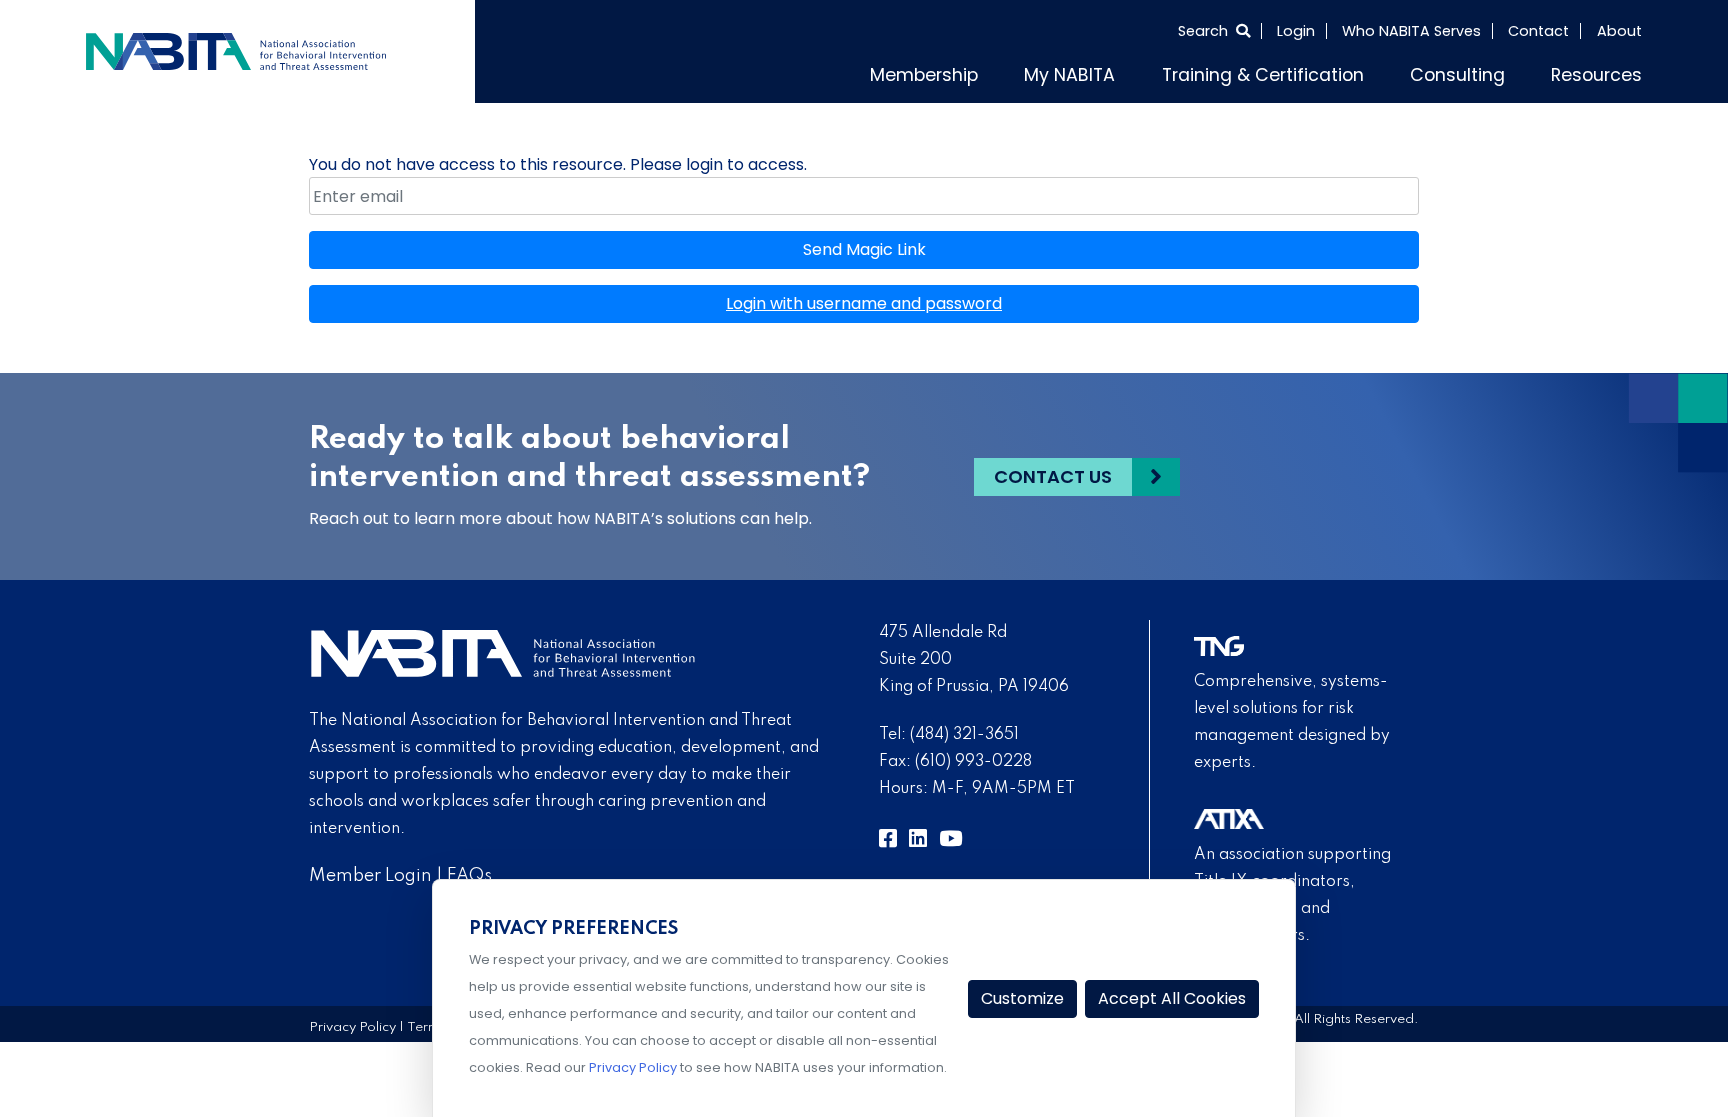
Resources (1604, 72)
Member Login (370, 871)
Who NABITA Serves (1411, 31)
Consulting (1482, 72)
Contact (1538, 31)
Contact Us (1053, 472)
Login (1296, 31)
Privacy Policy (352, 1022)
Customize (1022, 998)
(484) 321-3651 (964, 731)
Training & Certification (1313, 72)
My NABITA (1145, 72)
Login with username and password (864, 299)
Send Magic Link (864, 245)
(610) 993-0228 (973, 758)
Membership (1017, 72)
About (1619, 31)
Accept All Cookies (1172, 998)
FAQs (469, 871)
